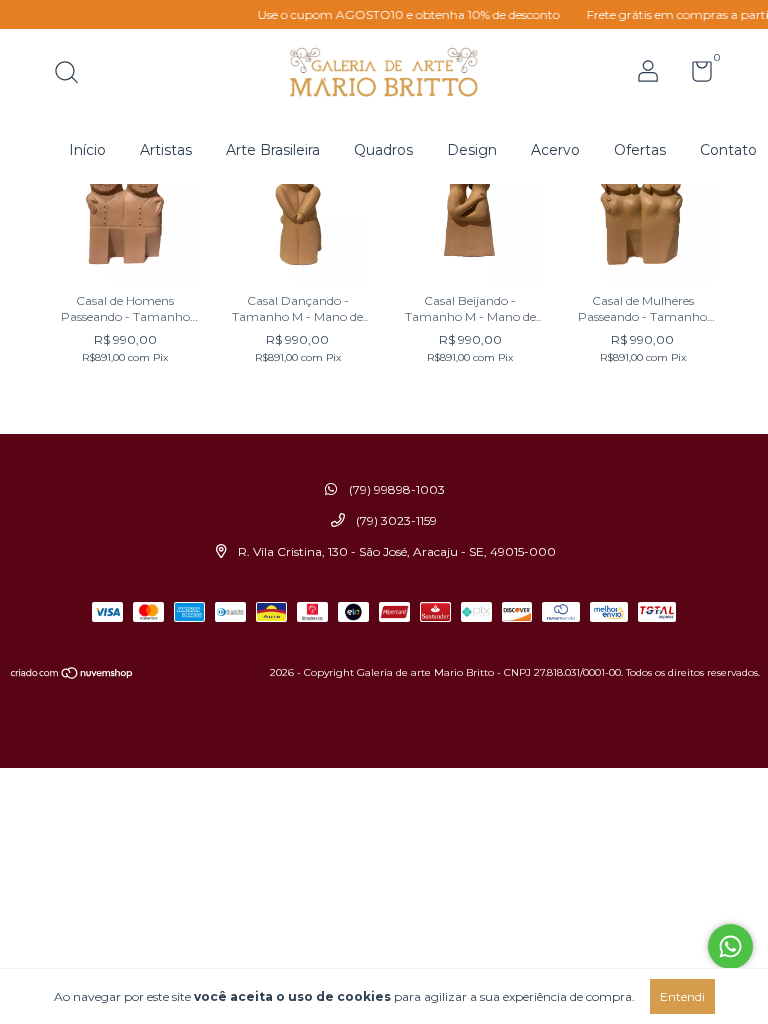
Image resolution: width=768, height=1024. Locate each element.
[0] (694, 75)
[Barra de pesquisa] (73, 74)
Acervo (555, 150)
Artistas (166, 150)
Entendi (682, 996)
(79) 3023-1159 (395, 520)
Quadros (383, 150)
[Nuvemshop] (72, 675)
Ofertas (640, 150)
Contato (728, 150)
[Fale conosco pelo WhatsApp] (730, 946)
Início (87, 150)
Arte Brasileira (273, 150)
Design (472, 150)
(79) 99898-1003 (395, 489)
